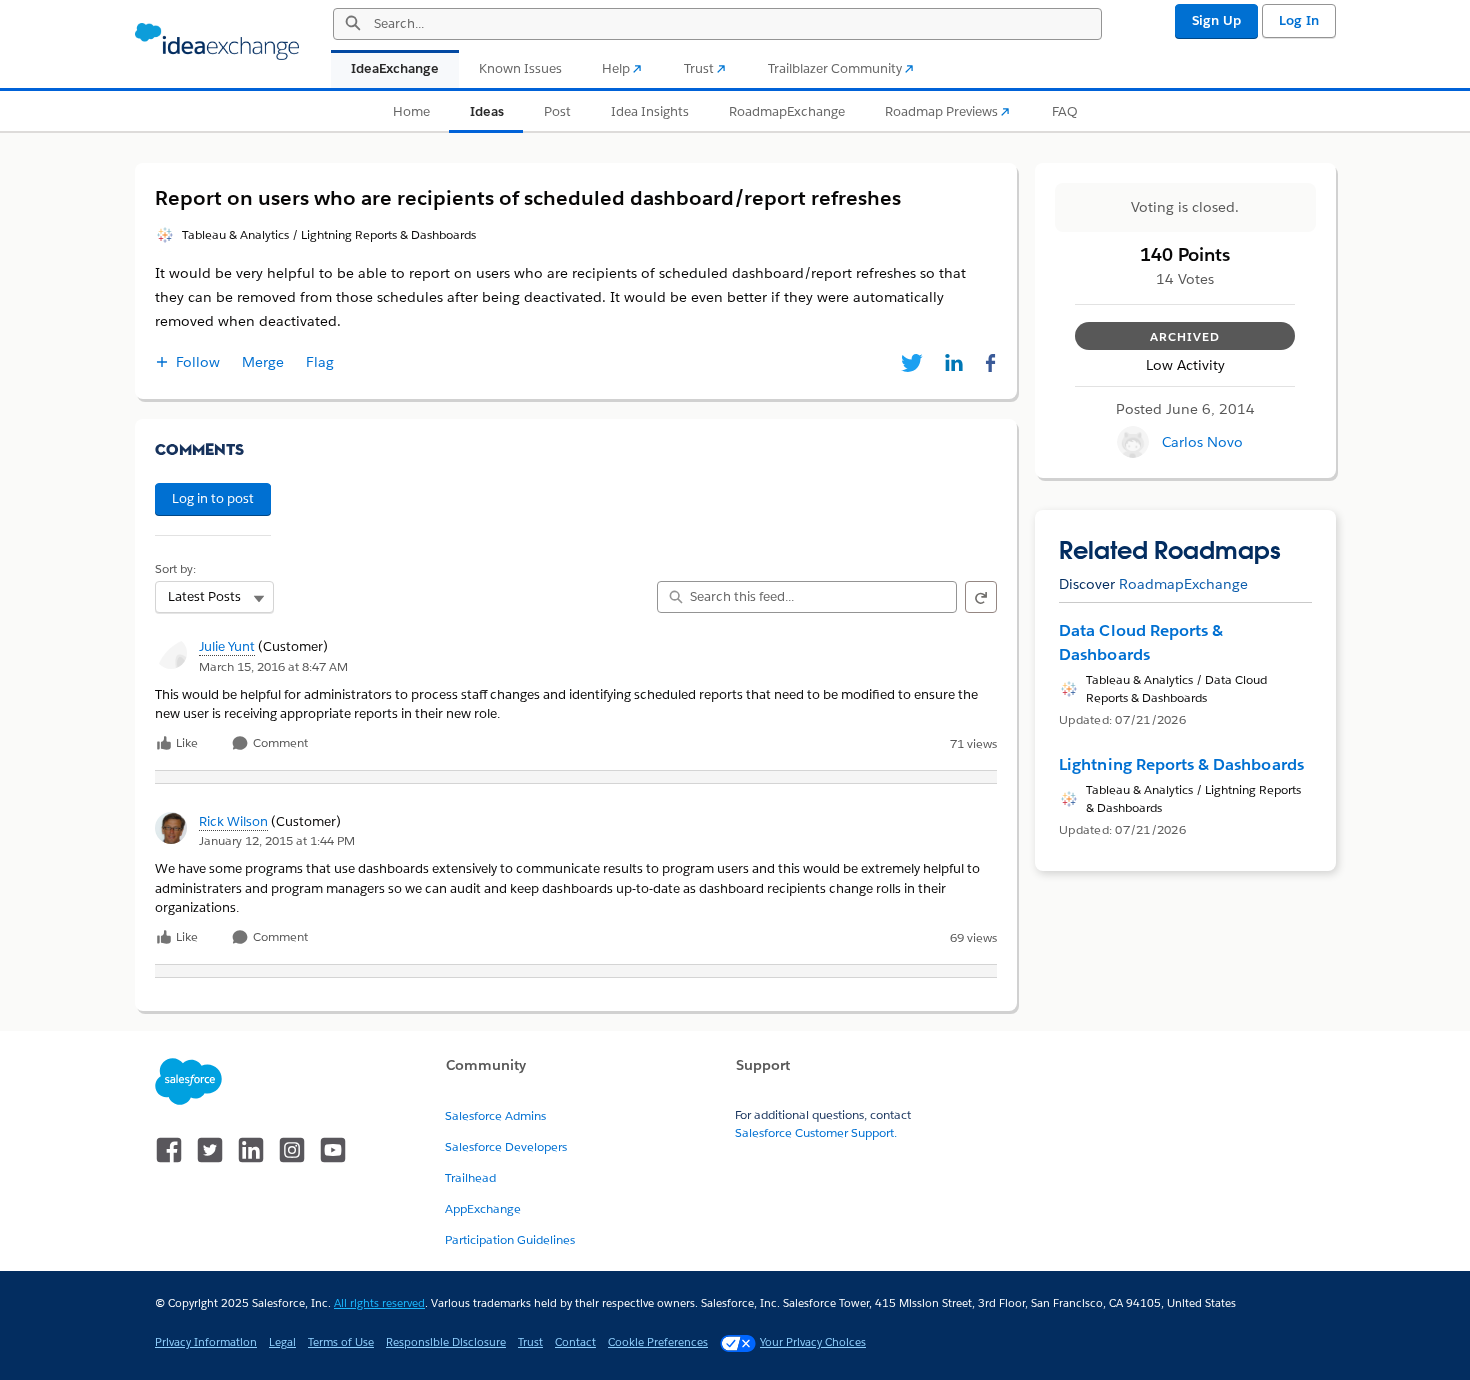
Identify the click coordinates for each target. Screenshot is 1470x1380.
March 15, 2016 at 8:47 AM (273, 666)
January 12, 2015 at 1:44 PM (277, 840)
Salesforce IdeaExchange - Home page (217, 42)
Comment (279, 743)
